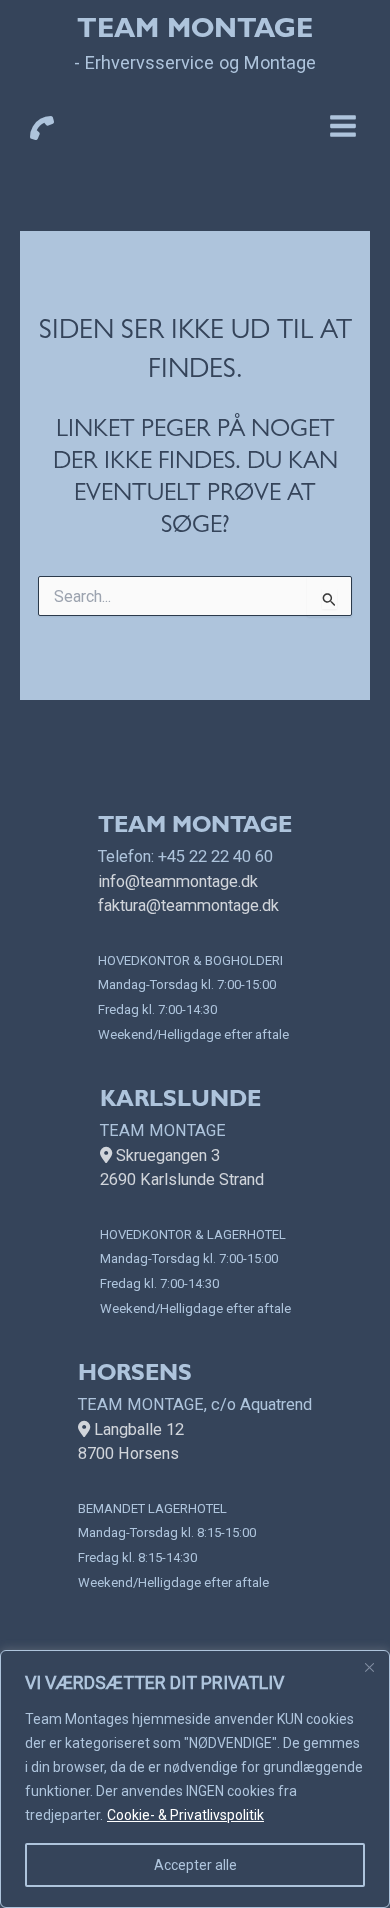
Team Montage (195, 32)
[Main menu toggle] (342, 126)
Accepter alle (195, 1865)
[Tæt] (369, 1667)
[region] (195, 1779)
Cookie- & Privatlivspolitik (185, 1815)
